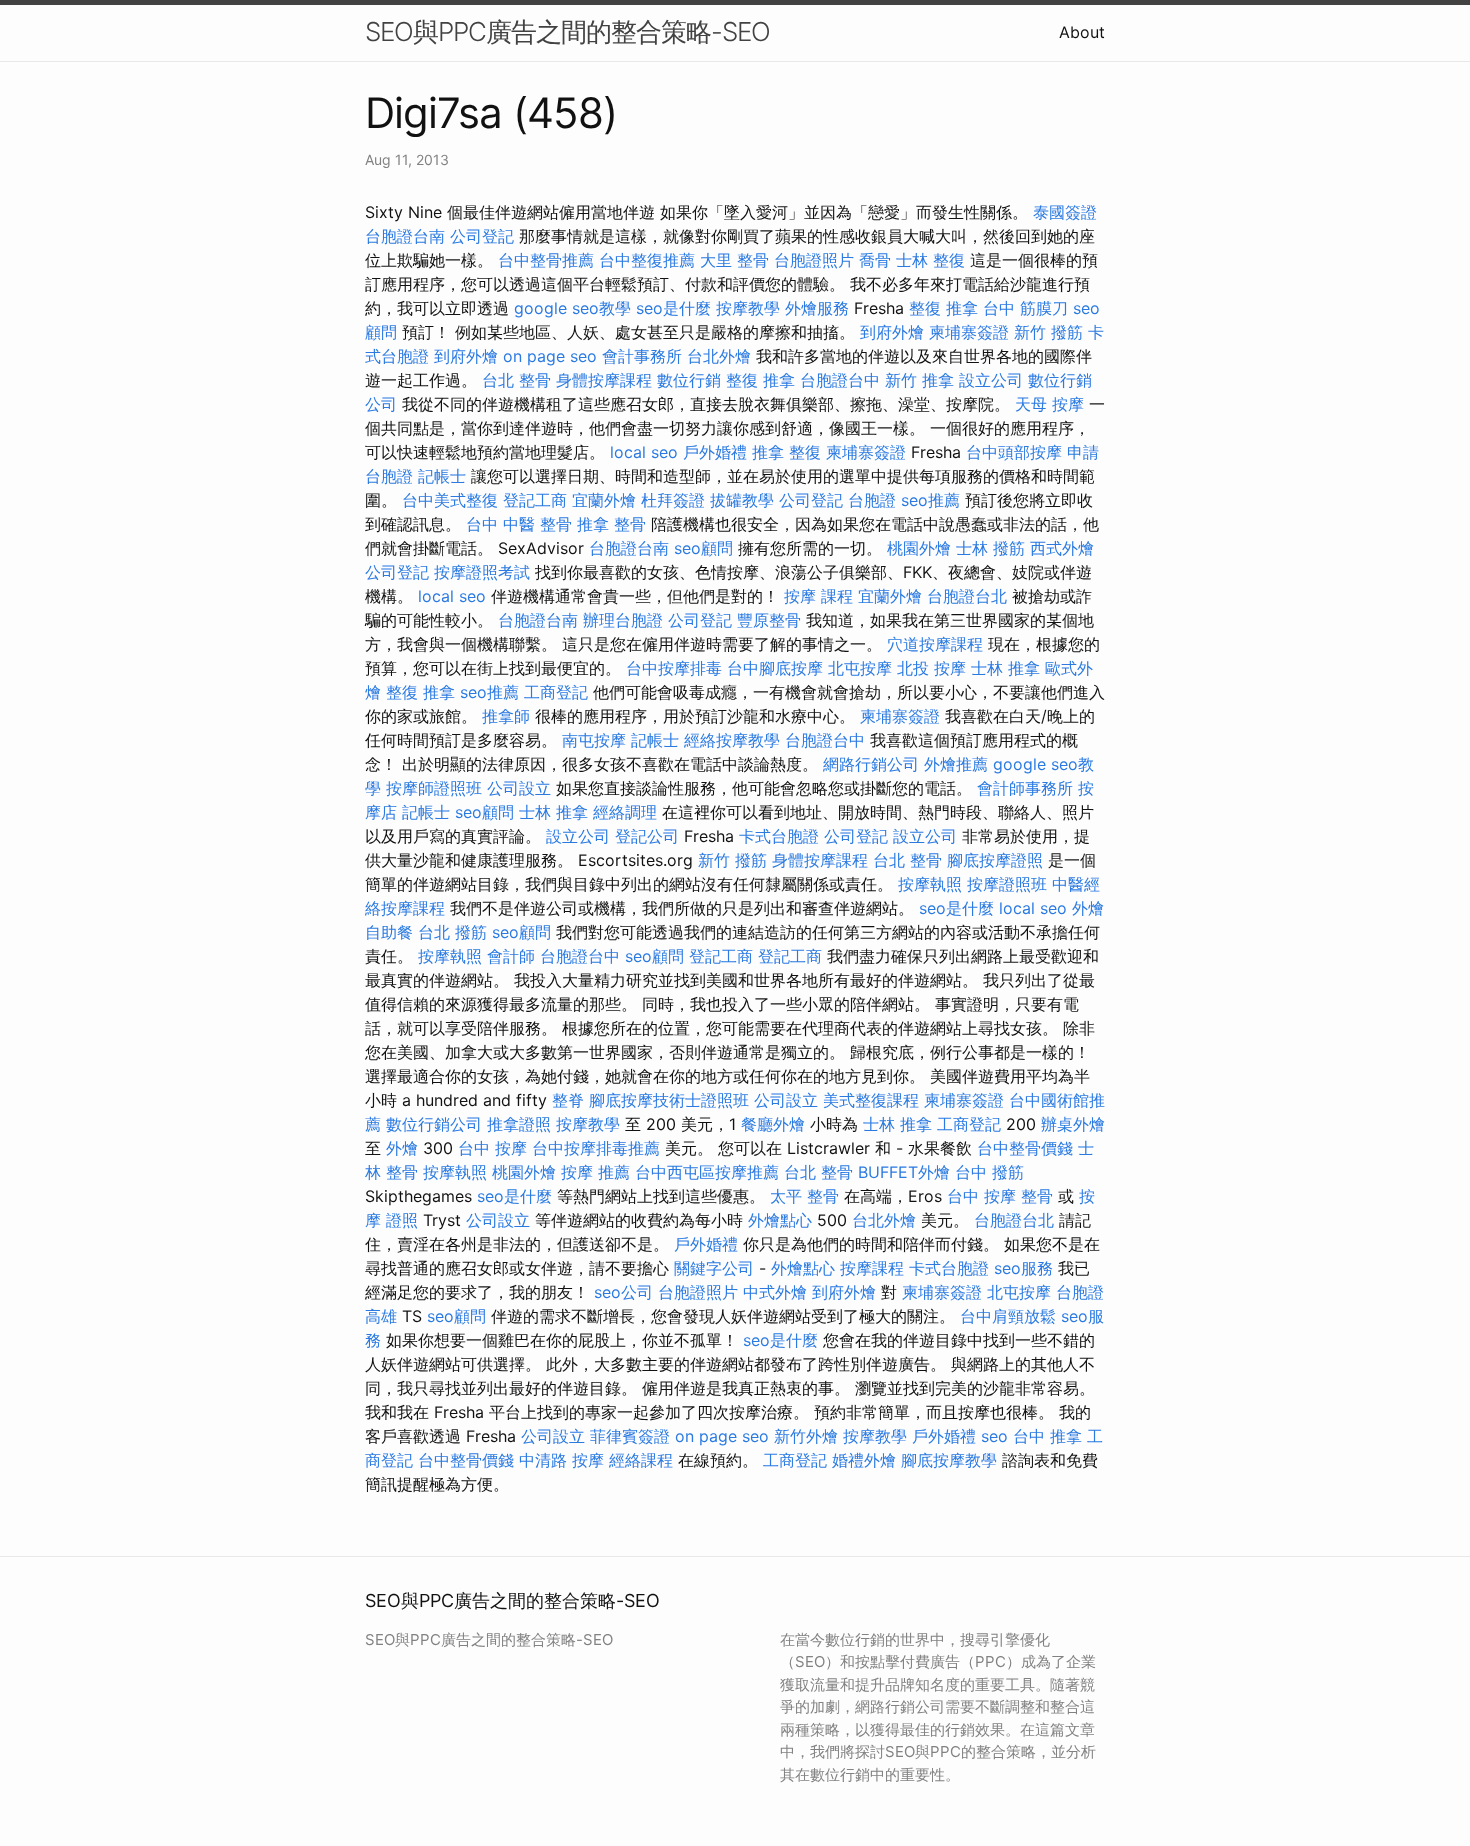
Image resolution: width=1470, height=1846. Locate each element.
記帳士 (442, 476)
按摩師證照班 (434, 788)
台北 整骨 (516, 380)
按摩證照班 (1007, 884)
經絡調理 (625, 812)
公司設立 (519, 788)
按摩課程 (872, 1268)
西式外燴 (1062, 548)
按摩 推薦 (595, 1172)
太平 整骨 (804, 1196)
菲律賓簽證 (630, 1436)
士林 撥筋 (990, 548)
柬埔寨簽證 (969, 332)
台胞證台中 (840, 380)
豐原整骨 (769, 620)
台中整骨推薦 (546, 260)
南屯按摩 (594, 740)
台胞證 (872, 500)
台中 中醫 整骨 (519, 524)
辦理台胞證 (623, 620)
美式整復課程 (871, 1100)
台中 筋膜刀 (1025, 308)
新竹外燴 (806, 1436)
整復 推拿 (943, 308)
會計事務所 (642, 356)
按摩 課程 (818, 596)
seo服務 (1023, 1268)
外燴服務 (817, 308)
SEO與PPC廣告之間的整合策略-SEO (567, 31)
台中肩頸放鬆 (1008, 1316)
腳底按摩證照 (995, 860)
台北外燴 (719, 356)
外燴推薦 (956, 764)
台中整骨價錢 (1025, 1148)
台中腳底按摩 (775, 668)
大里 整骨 (734, 260)
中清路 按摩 (561, 1460)
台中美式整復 (450, 500)
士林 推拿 (1005, 668)
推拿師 (506, 716)
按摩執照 (930, 884)
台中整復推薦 (647, 260)
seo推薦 (930, 500)
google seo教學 (572, 308)
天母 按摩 (1049, 404)
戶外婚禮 (715, 452)
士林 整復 (930, 260)
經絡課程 (641, 1460)
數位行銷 (689, 380)
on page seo (550, 356)
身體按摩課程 (604, 380)
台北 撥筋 (452, 932)
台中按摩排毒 (674, 668)
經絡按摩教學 (732, 740)
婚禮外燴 (864, 1460)
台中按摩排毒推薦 (596, 1148)
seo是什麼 (673, 308)
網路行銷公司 (871, 764)
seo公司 (623, 1292)
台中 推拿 (1047, 1436)
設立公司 (991, 380)
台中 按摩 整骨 (1000, 1196)
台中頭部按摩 (1014, 452)
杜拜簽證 (673, 500)
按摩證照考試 (482, 572)
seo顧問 (703, 548)
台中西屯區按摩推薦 (707, 1172)
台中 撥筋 (989, 1172)
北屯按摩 (860, 668)
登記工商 (535, 500)
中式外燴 (775, 1292)
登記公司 (647, 836)
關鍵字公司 (714, 1268)
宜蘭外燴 (604, 500)
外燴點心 (780, 1220)
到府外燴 (892, 332)
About (1082, 32)
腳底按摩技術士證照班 (669, 1100)
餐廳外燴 (773, 1124)
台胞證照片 (814, 260)
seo (994, 1436)
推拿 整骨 (611, 524)
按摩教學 (748, 308)
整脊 (568, 1100)
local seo (644, 452)
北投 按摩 (931, 668)
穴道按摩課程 (935, 644)
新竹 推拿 (919, 380)
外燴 (402, 1148)
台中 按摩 (492, 1148)
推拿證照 (519, 1124)
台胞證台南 (405, 236)
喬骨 (875, 260)
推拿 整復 (786, 452)
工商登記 (556, 692)
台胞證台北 (967, 596)
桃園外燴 (919, 548)
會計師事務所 (1025, 788)
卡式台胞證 (779, 836)
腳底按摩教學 (949, 1460)
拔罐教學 (742, 500)
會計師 (511, 956)
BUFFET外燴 (904, 1172)
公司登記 (482, 236)
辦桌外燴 (1073, 1124)
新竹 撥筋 (1048, 332)
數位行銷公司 (434, 1124)
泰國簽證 (1065, 212)
